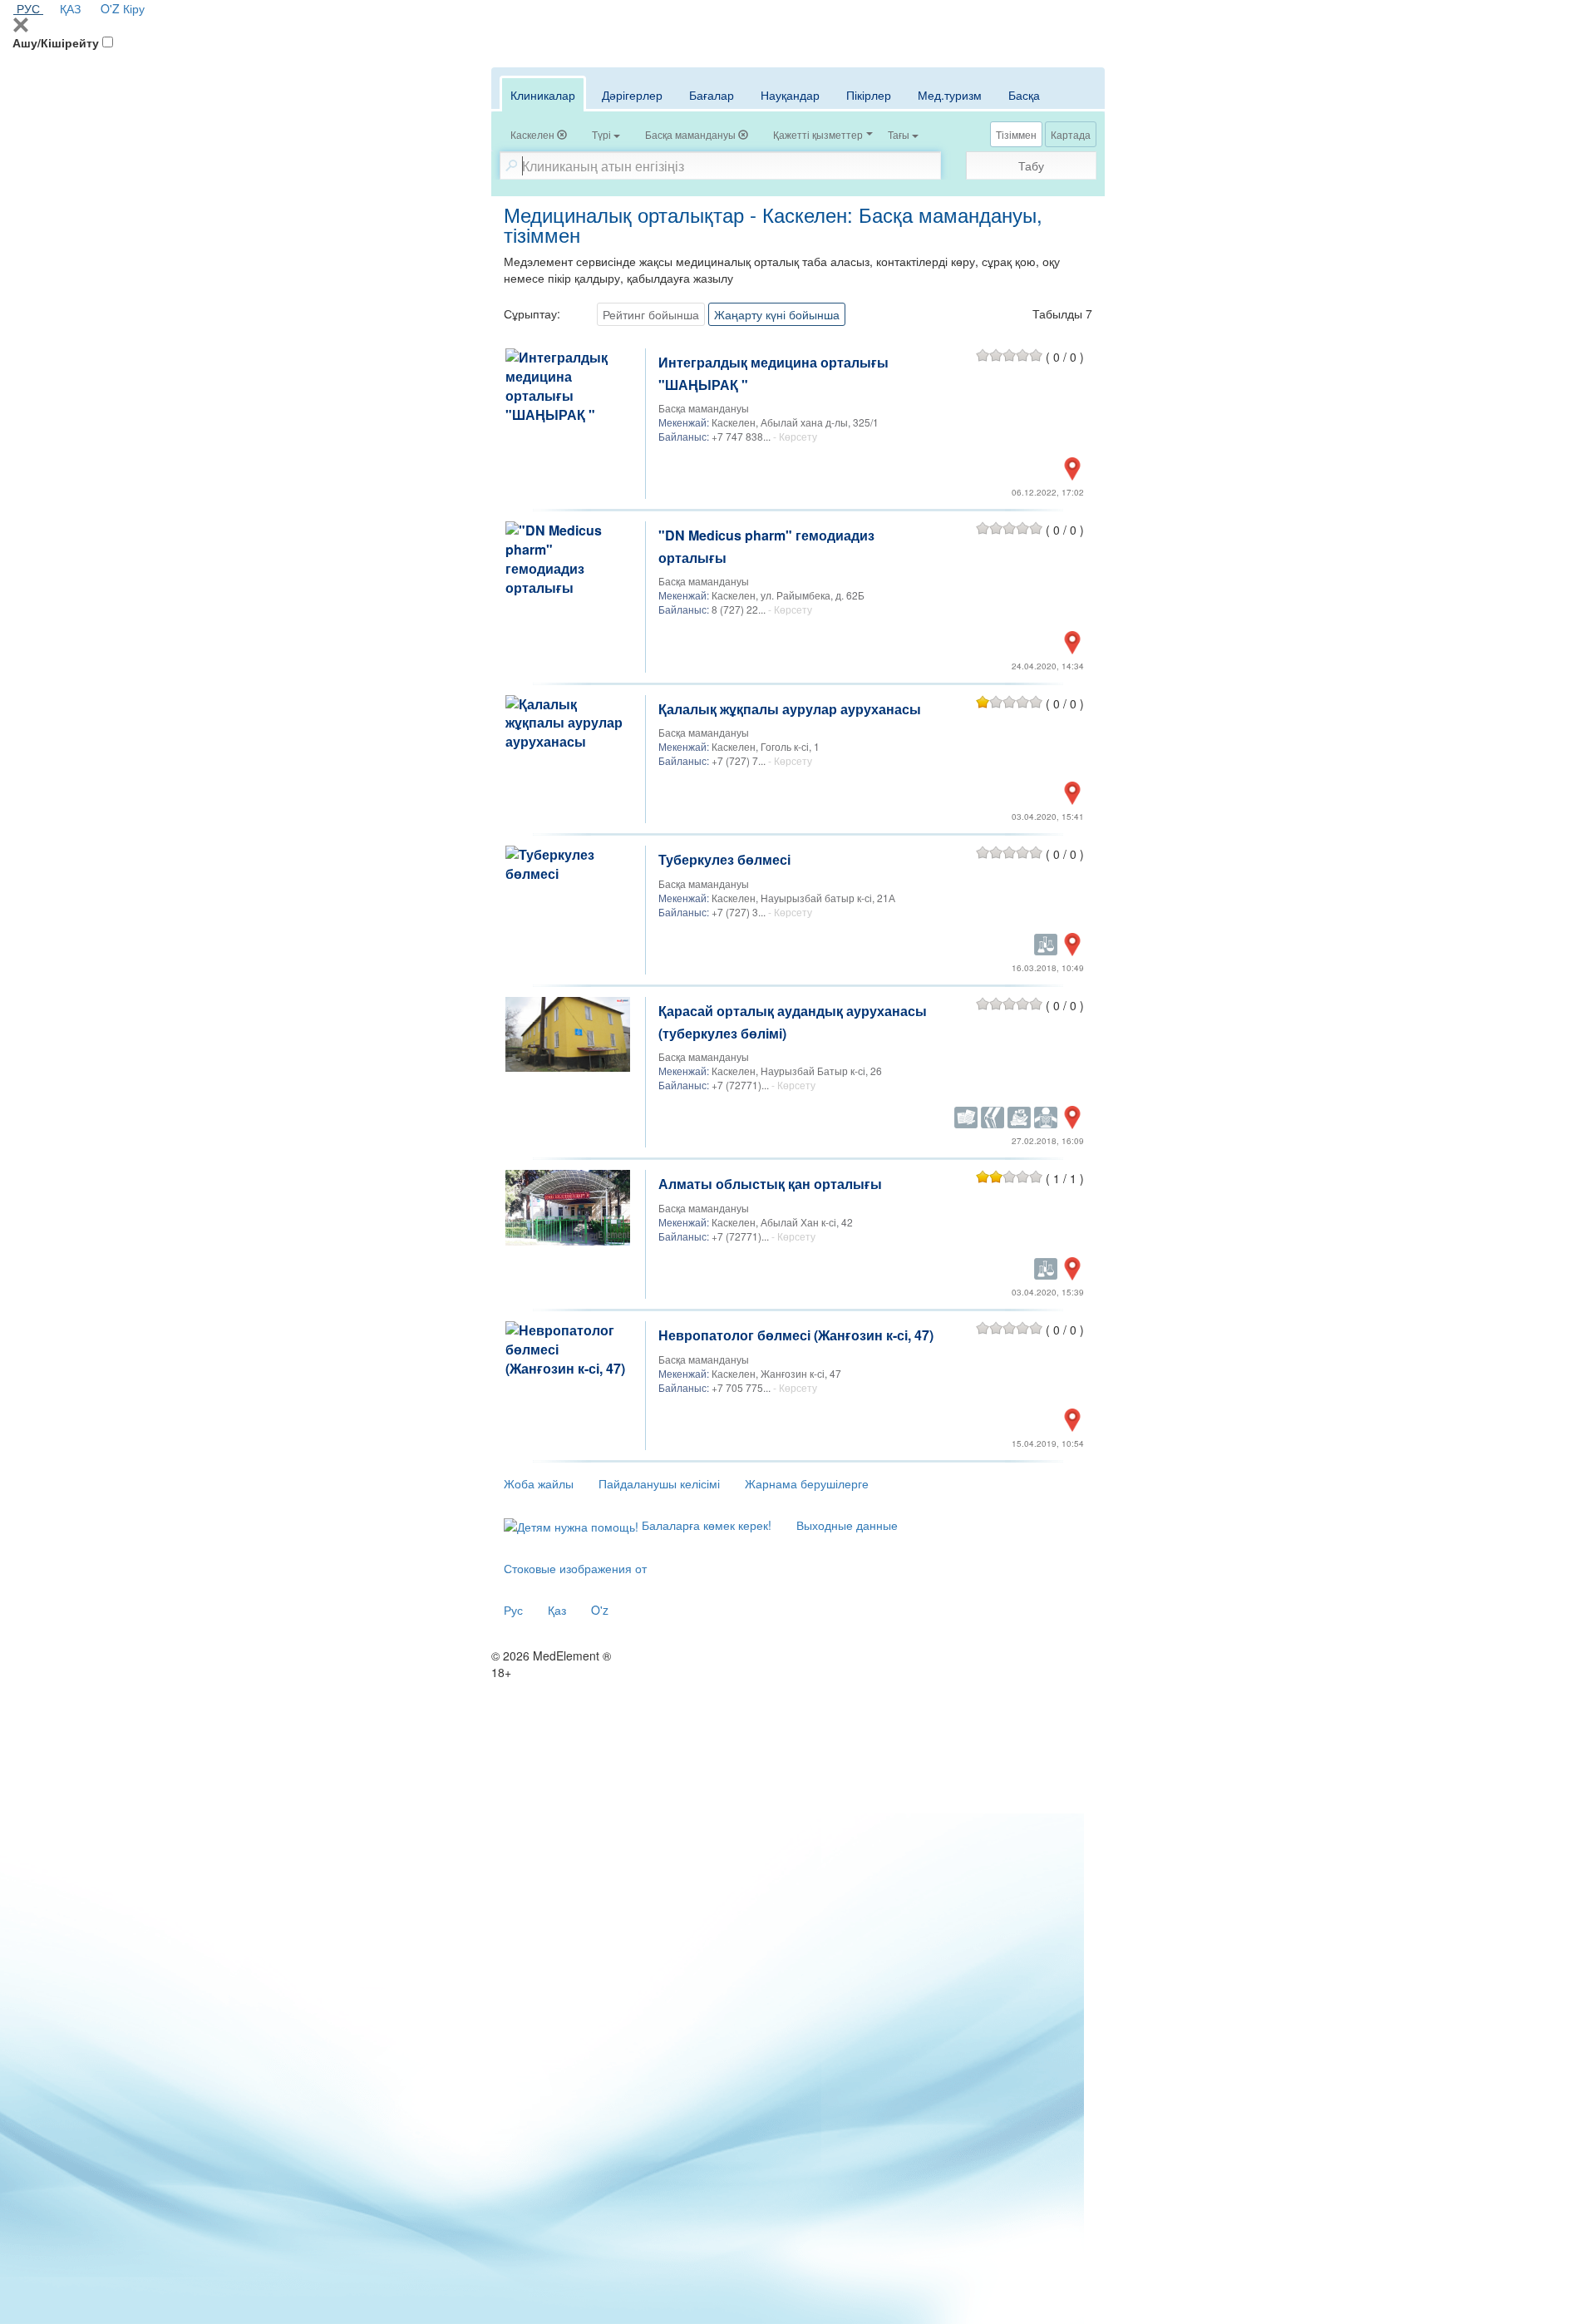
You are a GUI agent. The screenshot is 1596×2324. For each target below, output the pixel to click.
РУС (28, 8)
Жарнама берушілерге (807, 1483)
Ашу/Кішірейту (56, 42)
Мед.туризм (950, 95)
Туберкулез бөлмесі (724, 859)
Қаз (557, 1610)
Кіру (134, 8)
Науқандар (790, 95)
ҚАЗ (70, 8)
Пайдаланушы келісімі (659, 1483)
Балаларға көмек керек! (705, 1525)
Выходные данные (847, 1525)
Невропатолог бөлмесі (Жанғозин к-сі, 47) (796, 1335)
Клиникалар (543, 95)
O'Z (110, 8)
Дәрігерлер (632, 95)
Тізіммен (1016, 134)
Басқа (1024, 95)
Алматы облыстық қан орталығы (770, 1184)
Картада (1071, 134)
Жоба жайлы (539, 1483)
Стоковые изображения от (575, 1568)
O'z (600, 1610)
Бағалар (712, 95)
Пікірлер (869, 95)
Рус (513, 1610)
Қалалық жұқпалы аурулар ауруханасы (790, 709)
